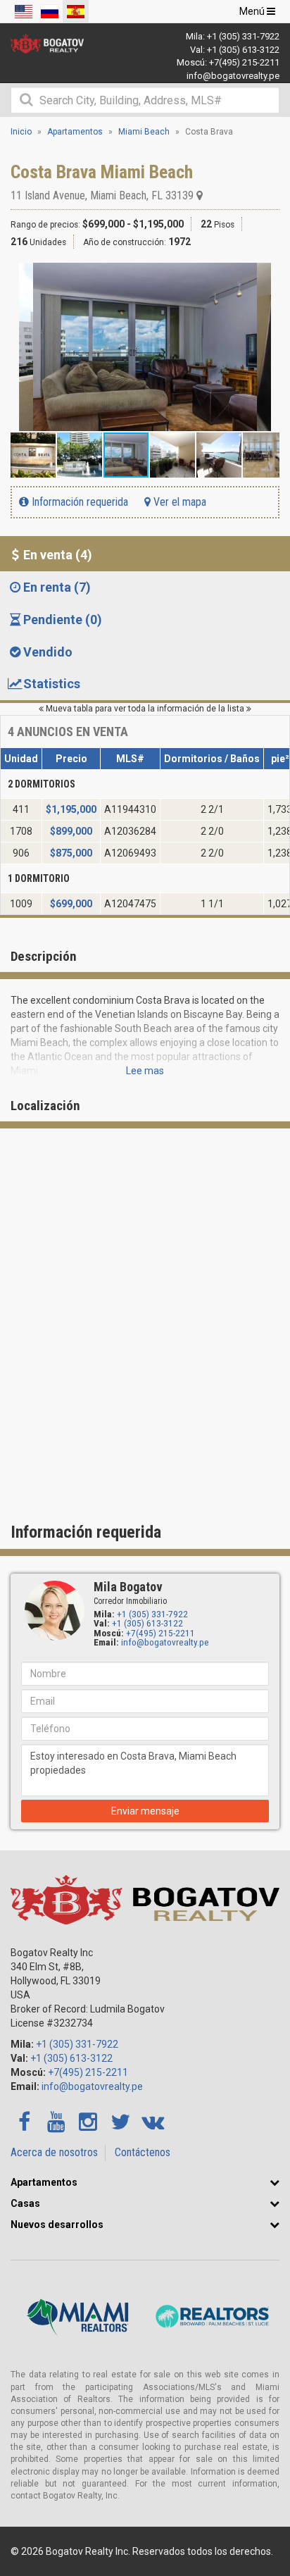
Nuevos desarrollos (57, 2225)
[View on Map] (200, 195)
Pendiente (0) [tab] (63, 620)
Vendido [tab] (48, 652)
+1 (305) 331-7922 (243, 36)
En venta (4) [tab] (58, 555)
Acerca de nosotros (54, 2152)
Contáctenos (143, 2152)
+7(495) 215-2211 (244, 62)
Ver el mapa (178, 502)
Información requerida (78, 502)
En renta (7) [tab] (57, 587)
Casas (25, 2203)
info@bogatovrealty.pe (233, 76)
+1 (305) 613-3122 (243, 50)
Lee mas (145, 1071)
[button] (267, 275)
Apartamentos (44, 2182)
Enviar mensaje (145, 1811)
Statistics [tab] (52, 684)
